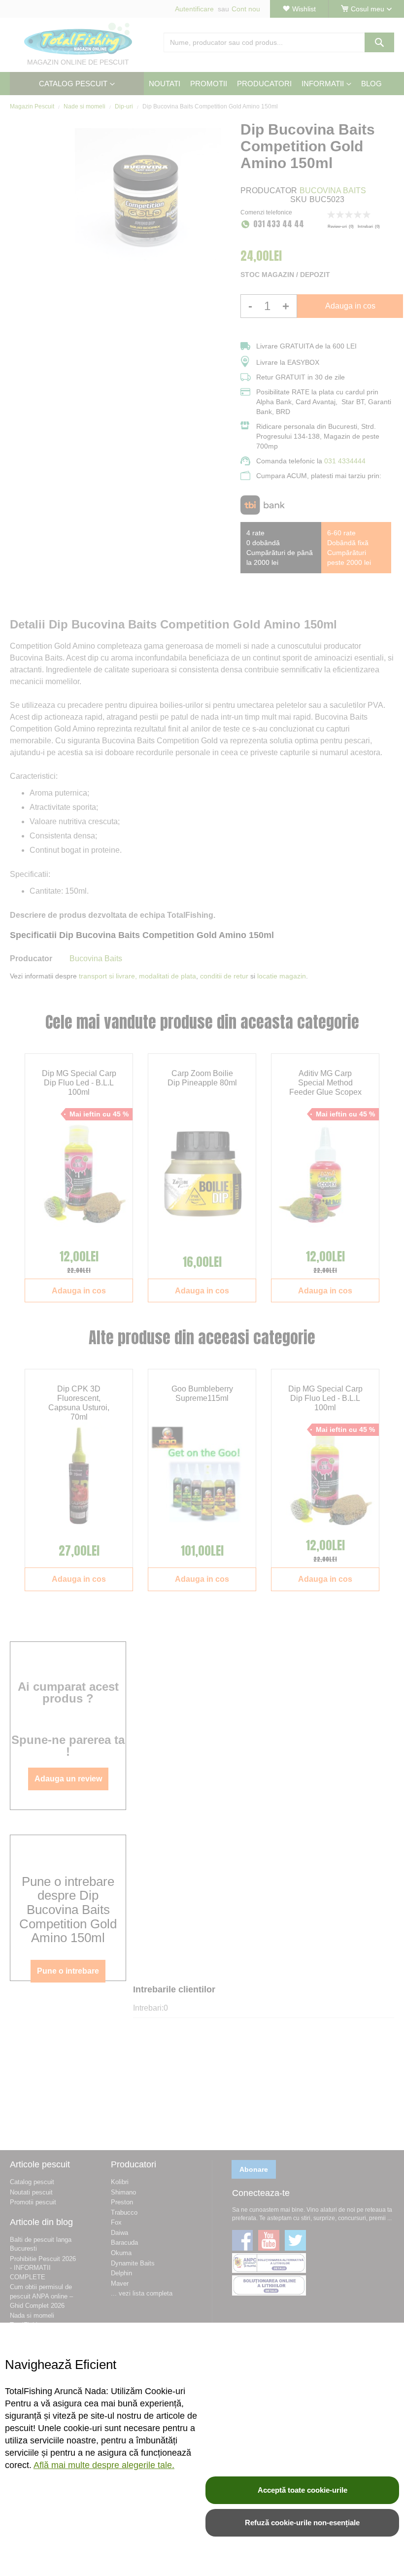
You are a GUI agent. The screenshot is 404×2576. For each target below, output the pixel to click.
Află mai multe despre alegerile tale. (104, 2465)
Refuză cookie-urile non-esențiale (302, 2523)
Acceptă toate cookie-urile (303, 2490)
